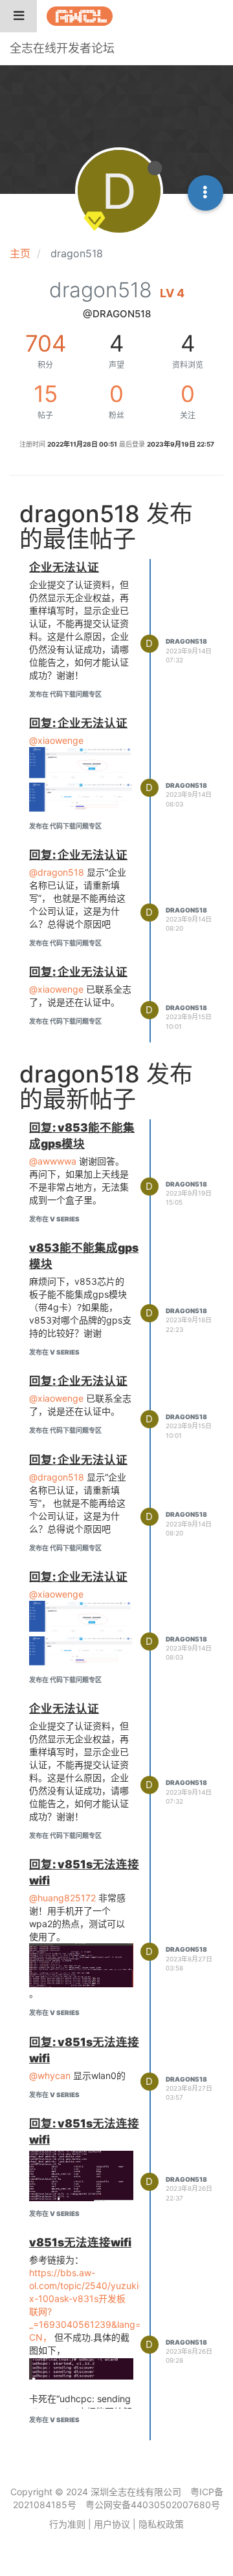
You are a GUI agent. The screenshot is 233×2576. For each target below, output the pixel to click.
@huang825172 (62, 1898)
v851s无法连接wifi (80, 2242)
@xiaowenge (56, 740)
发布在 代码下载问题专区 (65, 694)
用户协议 (112, 2524)
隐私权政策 (161, 2524)
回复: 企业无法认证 (78, 723)
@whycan (50, 2075)
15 (46, 394)
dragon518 (186, 641)
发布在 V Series (54, 1219)
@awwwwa (53, 1161)
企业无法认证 (64, 567)
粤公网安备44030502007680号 (153, 2505)
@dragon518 (57, 872)
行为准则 (67, 2524)
